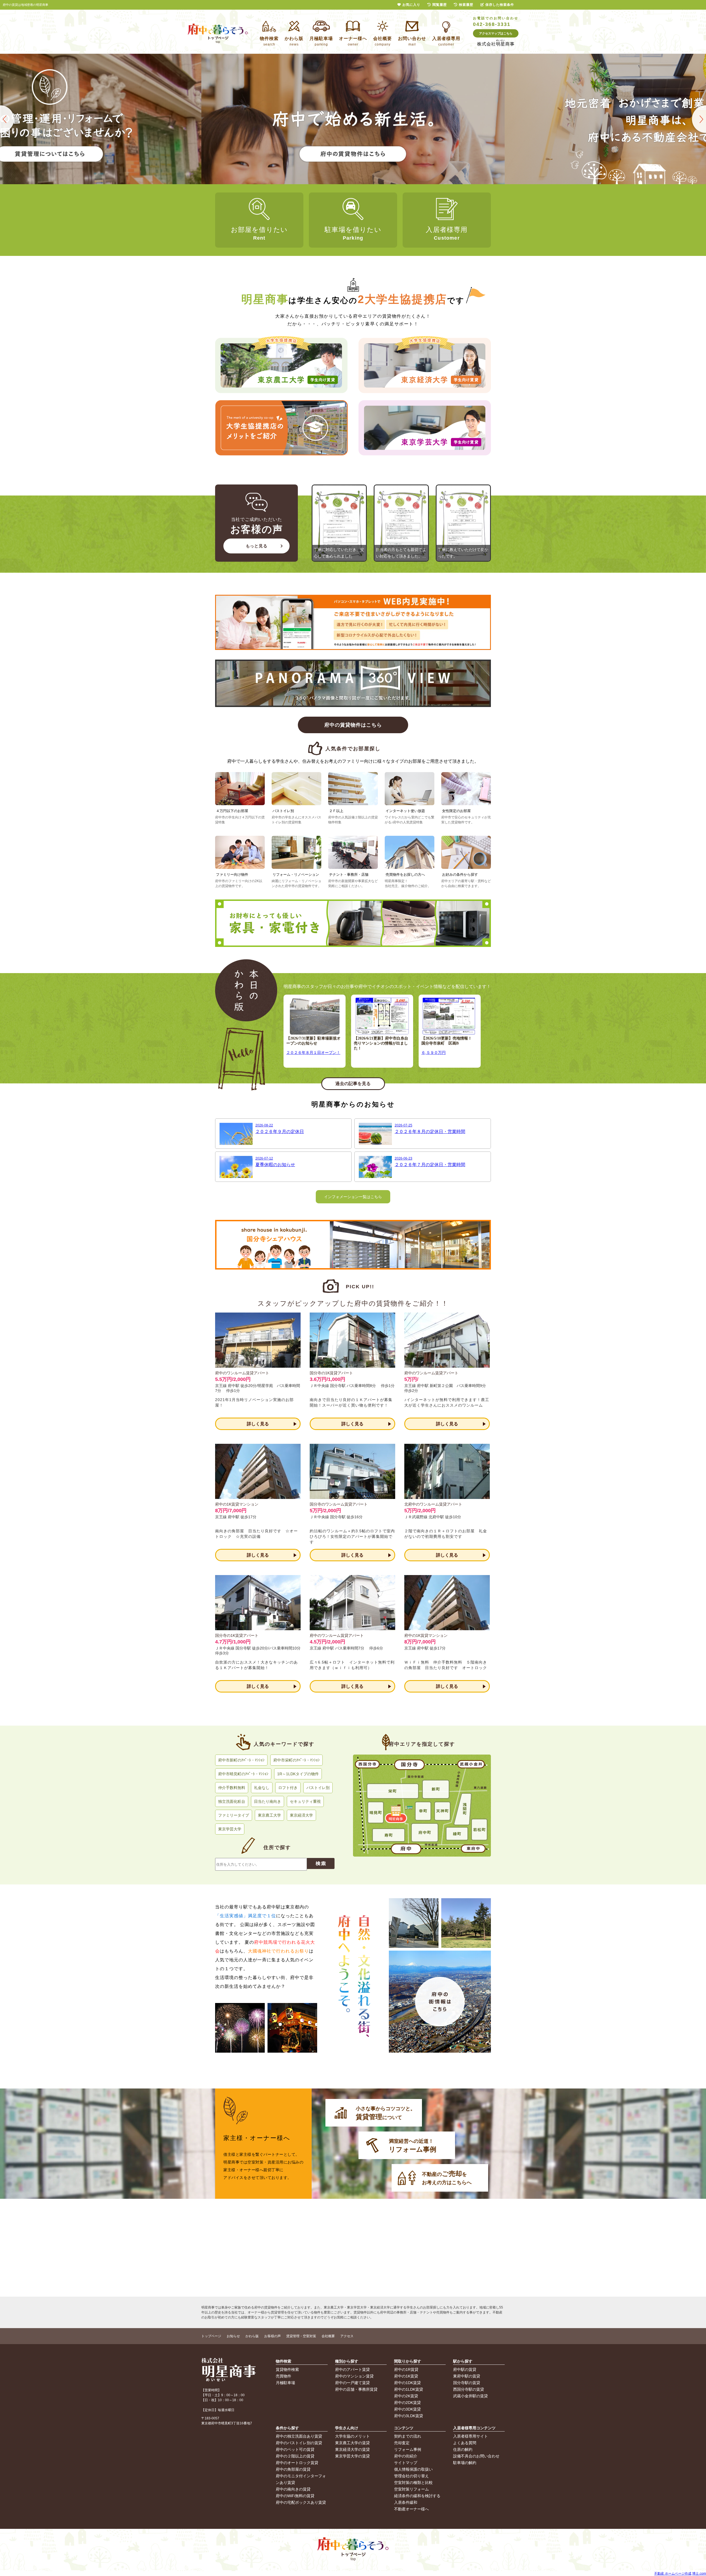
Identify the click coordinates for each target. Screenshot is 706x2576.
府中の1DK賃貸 (407, 2383)
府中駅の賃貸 (465, 2369)
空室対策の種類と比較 (413, 2483)
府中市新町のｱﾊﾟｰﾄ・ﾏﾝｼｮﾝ (241, 1760)
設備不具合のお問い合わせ (476, 2456)
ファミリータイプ (234, 1815)
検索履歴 (466, 5)
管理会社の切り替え (411, 2476)
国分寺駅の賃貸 (467, 2383)
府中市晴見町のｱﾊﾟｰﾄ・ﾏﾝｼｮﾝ (243, 1774)
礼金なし (262, 1788)
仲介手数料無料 (232, 1788)
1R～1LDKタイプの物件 (298, 1774)
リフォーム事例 (408, 2449)
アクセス (347, 2336)
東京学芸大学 (230, 1829)
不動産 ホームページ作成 (673, 2574)
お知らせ (233, 2336)
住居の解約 (463, 2449)
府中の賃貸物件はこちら (353, 725)
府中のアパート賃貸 (352, 2369)
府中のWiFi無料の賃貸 (295, 2496)
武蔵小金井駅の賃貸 (470, 2396)
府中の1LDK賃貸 (409, 2389)
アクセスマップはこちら (496, 33)
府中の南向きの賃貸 (293, 2489)
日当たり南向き (268, 1801)
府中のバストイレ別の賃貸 (299, 2443)
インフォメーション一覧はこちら (353, 1197)
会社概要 (328, 2336)
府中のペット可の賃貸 (295, 2449)
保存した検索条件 (500, 5)
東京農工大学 (269, 1815)
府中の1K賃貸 (406, 2376)
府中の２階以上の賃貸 (295, 2456)
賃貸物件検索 (287, 2369)
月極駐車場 (285, 2383)
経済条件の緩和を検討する (417, 2496)
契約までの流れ (408, 2436)
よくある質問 (465, 2443)
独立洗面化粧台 (232, 1801)
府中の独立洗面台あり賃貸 (299, 2436)
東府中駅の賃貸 (467, 2376)
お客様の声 (272, 2336)
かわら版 (252, 2336)
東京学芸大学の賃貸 (352, 2456)
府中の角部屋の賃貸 (293, 2469)
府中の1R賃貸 (406, 2369)
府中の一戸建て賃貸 (352, 2383)
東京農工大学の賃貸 (352, 2443)
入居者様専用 (447, 233)
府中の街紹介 (406, 2456)
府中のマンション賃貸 (354, 2376)
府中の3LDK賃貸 (409, 2416)
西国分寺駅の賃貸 (469, 2389)
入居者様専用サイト (470, 2436)
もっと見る (257, 546)
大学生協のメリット (352, 2436)
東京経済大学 (301, 1815)
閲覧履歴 (440, 5)
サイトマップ (406, 2463)
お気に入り (411, 5)
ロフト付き (288, 1788)
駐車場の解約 (465, 2463)
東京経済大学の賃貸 (352, 2449)
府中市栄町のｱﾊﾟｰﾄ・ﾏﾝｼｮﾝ (296, 1760)
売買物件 (284, 2376)
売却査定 (402, 2443)
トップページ (211, 2336)
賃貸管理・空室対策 (301, 2336)
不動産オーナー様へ (411, 2509)
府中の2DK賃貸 (407, 2403)
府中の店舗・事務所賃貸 (356, 2389)
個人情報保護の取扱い (413, 2469)
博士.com (699, 2574)
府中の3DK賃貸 (407, 2409)
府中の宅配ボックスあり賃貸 (301, 2502)
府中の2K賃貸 (406, 2396)
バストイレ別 (318, 1788)
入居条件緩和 (406, 2502)
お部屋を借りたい (259, 233)
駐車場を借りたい (353, 233)
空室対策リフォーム (411, 2489)
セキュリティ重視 (305, 1801)
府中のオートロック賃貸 (297, 2463)
